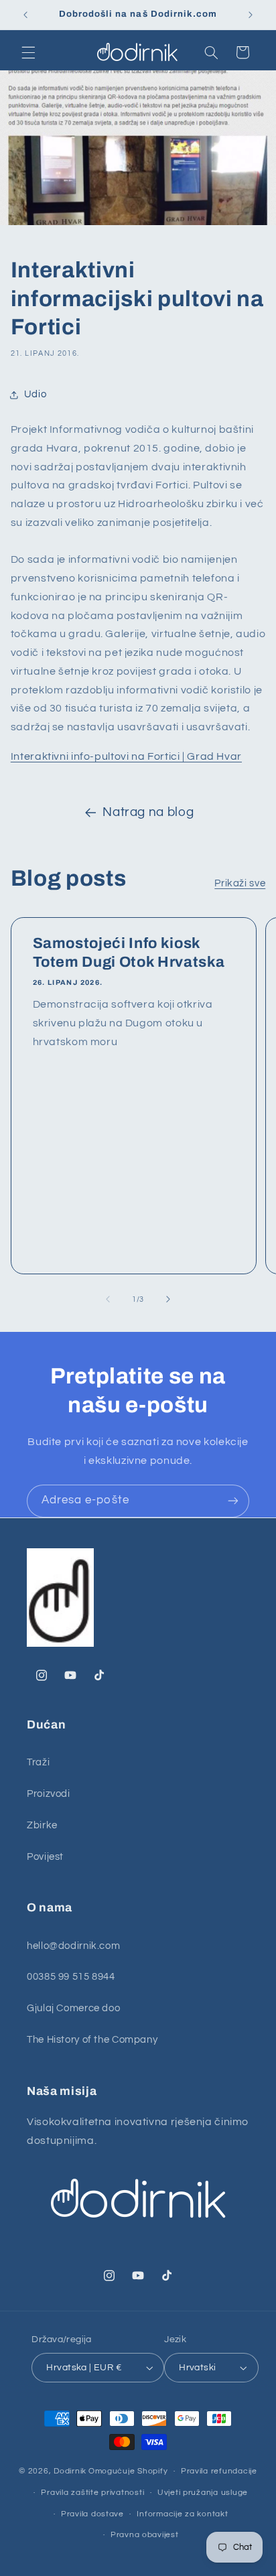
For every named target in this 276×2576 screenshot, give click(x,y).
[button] (28, 52)
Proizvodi (49, 1794)
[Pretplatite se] (233, 1501)
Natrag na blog (148, 812)
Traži (38, 1762)
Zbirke (42, 1825)
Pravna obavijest (145, 2535)
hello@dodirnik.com (73, 1946)
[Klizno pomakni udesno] (168, 1299)
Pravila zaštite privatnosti (92, 2493)
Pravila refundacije (219, 2471)
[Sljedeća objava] (251, 15)
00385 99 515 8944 (71, 1977)
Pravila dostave (92, 2514)
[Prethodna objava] (25, 15)
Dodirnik (70, 2471)
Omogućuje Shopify (128, 2471)
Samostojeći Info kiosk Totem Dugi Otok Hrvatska (128, 953)
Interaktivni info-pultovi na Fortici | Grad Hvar (126, 756)
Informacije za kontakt (182, 2514)
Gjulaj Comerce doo (73, 2008)
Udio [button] (36, 394)
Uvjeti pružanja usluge (203, 2493)
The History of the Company (92, 2040)
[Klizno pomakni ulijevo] (108, 1299)
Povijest (45, 1857)
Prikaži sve (240, 883)
